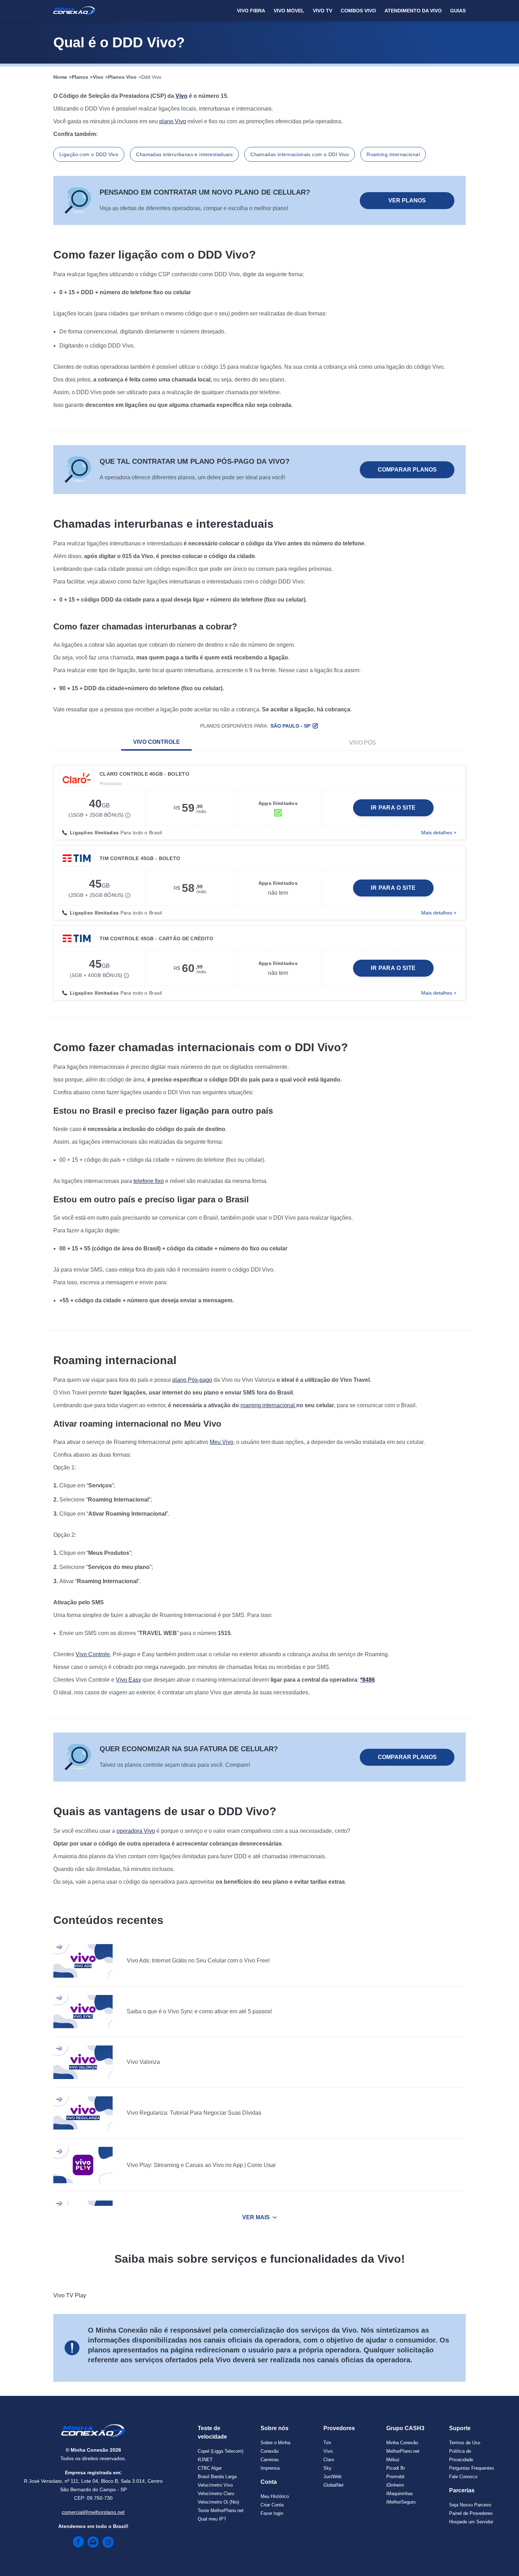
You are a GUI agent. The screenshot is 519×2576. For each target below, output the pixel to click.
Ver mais (256, 2217)
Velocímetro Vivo (215, 2485)
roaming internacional (268, 1405)
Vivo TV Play (70, 2295)
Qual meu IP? (212, 2519)
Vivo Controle (157, 742)
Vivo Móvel (289, 11)
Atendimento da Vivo (413, 11)
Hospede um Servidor (471, 2522)
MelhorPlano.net (403, 2451)
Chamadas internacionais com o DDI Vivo (300, 154)
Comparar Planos (407, 470)
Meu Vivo (222, 1442)
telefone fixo (149, 1181)
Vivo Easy (129, 1680)
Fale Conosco (463, 2477)
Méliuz (393, 2460)
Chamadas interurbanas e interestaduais (184, 154)
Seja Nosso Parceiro (470, 2505)
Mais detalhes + (439, 833)
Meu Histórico (275, 2496)
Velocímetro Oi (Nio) (218, 2502)
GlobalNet (333, 2485)
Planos (80, 77)
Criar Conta (272, 2505)
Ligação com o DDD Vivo (89, 154)
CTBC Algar (210, 2468)
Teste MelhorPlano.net (221, 2510)
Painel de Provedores (471, 2513)
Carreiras (270, 2460)
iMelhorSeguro (401, 2502)
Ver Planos (407, 200)
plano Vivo (173, 121)
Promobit (395, 2477)
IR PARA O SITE (393, 808)
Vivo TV (323, 11)
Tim (327, 2443)
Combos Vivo (358, 11)
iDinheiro (395, 2485)
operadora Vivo (136, 1831)
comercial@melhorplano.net (93, 2512)
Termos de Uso (465, 2443)
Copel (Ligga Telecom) (220, 2451)
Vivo (98, 77)
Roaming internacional (393, 154)
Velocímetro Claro (216, 2494)
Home (60, 77)
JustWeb (332, 2477)
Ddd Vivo (151, 77)
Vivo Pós (363, 743)
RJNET (205, 2460)
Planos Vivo (122, 77)
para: (282, 726)
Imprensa (270, 2468)
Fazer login (272, 2513)
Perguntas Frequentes (472, 2468)
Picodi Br (396, 2468)
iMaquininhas (400, 2494)
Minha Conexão (402, 2443)
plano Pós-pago (192, 1380)
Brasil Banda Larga (217, 2477)
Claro (329, 2460)
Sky (327, 2468)
